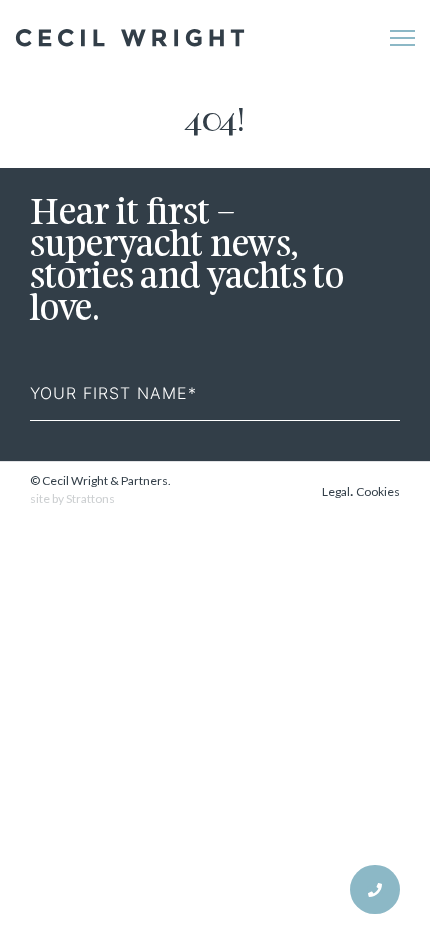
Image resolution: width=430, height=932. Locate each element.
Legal (336, 491)
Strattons (90, 498)
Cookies (378, 491)
